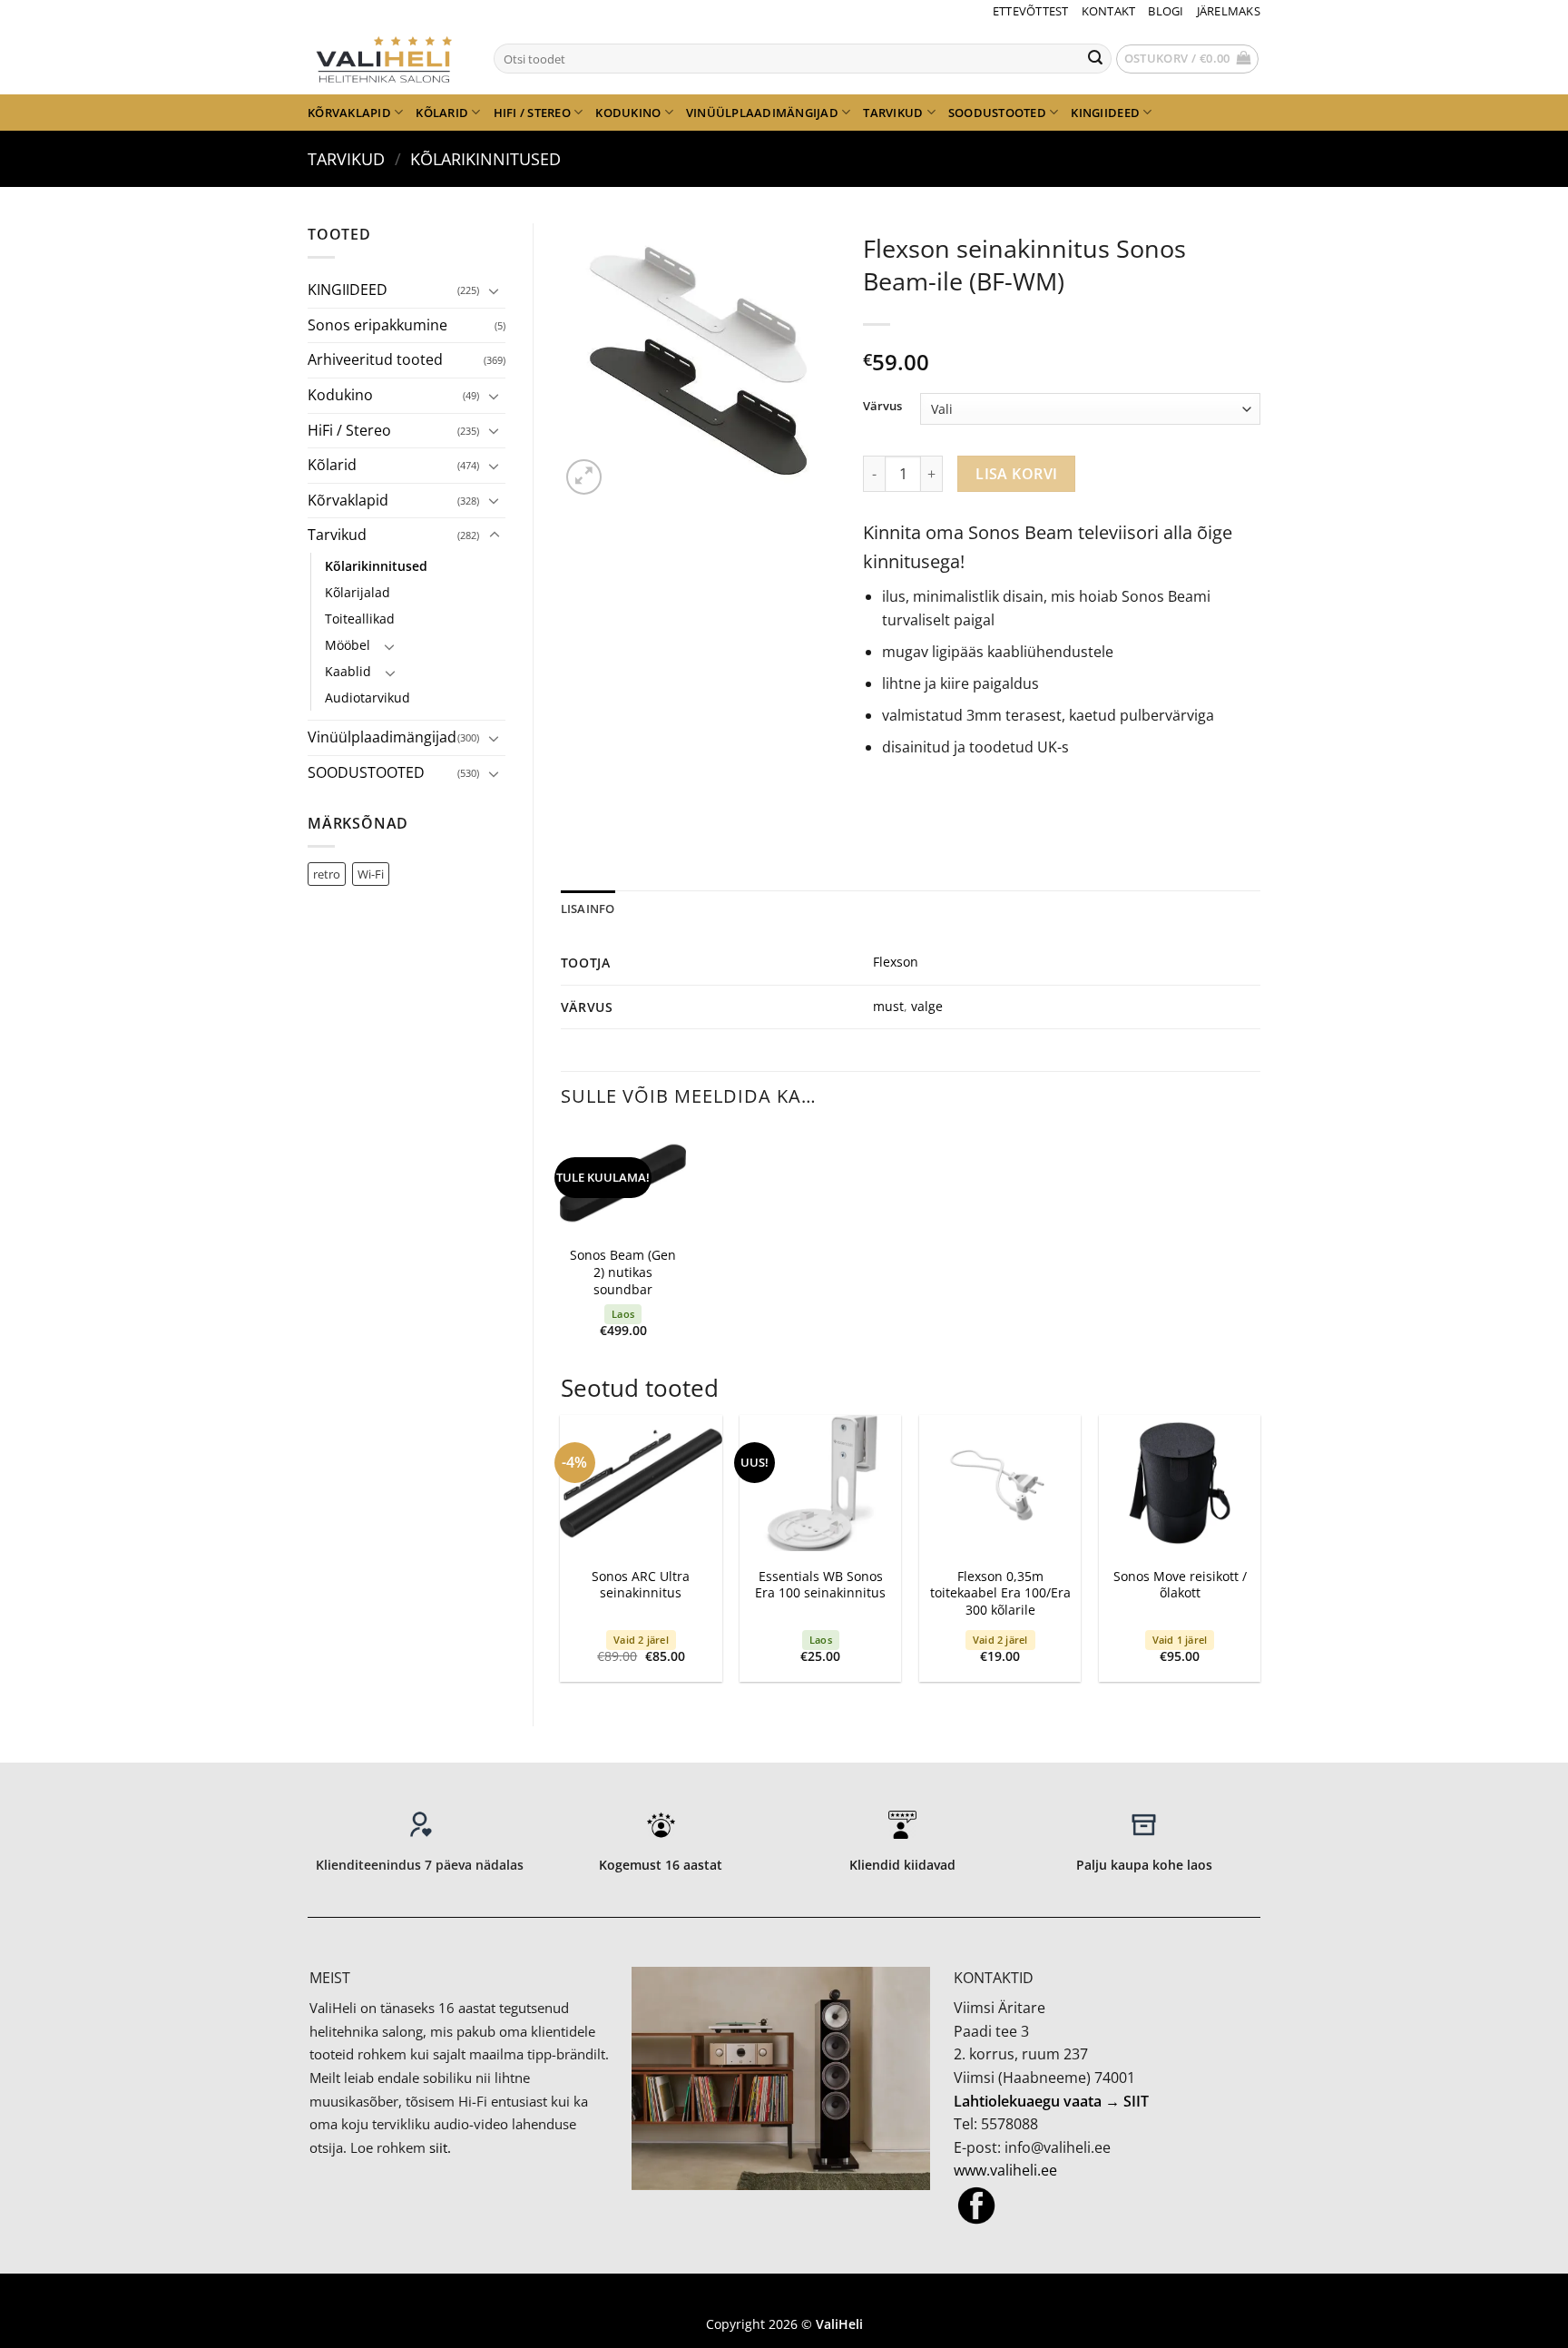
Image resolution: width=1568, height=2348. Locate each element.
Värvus (882, 407)
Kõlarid (442, 113)
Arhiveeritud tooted (375, 359)
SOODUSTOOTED (997, 113)
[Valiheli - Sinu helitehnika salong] (387, 58)
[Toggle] (495, 290)
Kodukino (628, 113)
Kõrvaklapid (349, 113)
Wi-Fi (371, 874)
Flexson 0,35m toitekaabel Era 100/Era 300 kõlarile (1000, 1593)
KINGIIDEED (1105, 113)
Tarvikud (893, 113)
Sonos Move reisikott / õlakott (1180, 1585)
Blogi (1166, 11)
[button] (1188, 59)
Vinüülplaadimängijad (762, 113)
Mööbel (348, 645)
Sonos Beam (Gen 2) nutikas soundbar (623, 1272)
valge (927, 1006)
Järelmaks (1229, 11)
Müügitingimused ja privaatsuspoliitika (784, 2298)
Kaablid (348, 671)
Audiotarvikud (367, 698)
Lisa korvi (1017, 474)
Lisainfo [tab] (588, 909)
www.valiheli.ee (1005, 2170)
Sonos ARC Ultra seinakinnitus (641, 1585)
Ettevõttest (1031, 11)
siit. (440, 2147)
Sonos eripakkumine (377, 325)
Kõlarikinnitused (485, 158)
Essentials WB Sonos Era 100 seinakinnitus (820, 1585)
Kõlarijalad (358, 592)
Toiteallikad (360, 619)
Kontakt (1109, 11)
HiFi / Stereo (532, 113)
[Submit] (1095, 59)
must (888, 1006)
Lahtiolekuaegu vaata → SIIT (1051, 2101)
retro (327, 874)
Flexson (896, 962)
